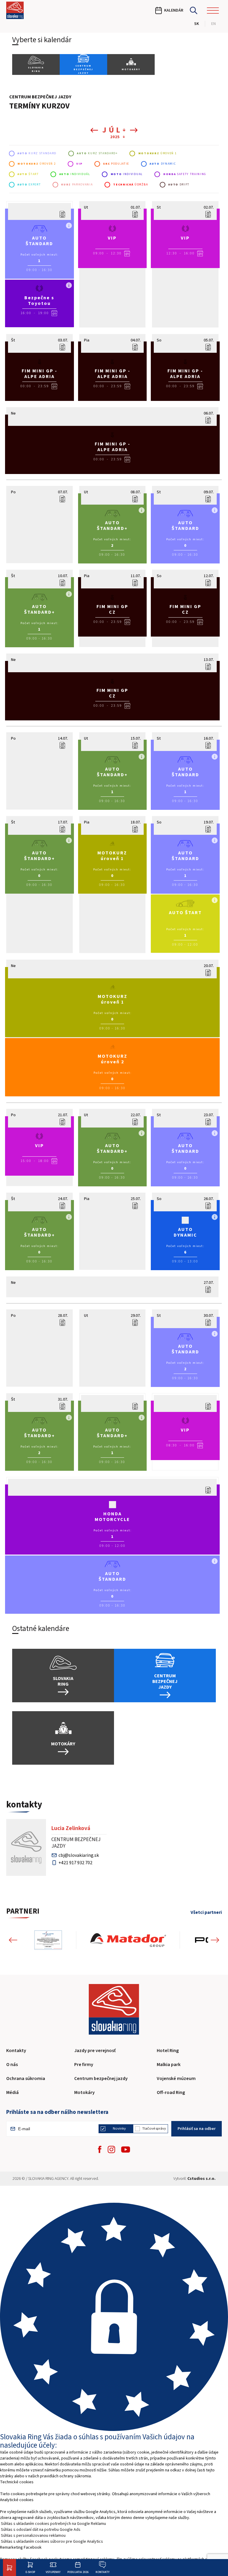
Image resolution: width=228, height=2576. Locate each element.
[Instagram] (111, 2149)
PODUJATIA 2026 (78, 2572)
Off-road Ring (171, 2092)
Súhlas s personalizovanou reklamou (33, 2536)
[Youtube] (126, 2150)
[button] (13, 1940)
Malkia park (169, 2065)
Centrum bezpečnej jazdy (101, 2079)
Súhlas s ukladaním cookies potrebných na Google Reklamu (53, 2524)
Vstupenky (53, 2572)
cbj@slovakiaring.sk (79, 1855)
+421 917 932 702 (75, 1863)
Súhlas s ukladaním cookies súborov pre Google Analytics (52, 2542)
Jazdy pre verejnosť (95, 2051)
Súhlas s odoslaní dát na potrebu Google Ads (41, 2530)
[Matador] (128, 1940)
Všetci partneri (206, 1913)
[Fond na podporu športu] (48, 1940)
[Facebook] (100, 2149)
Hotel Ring (168, 2051)
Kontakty (103, 2572)
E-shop (30, 2572)
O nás (12, 2065)
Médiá (12, 2092)
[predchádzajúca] (96, 130)
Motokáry (84, 2092)
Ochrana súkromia (26, 2079)
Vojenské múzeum (176, 2079)
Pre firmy (84, 2065)
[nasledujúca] (132, 130)
